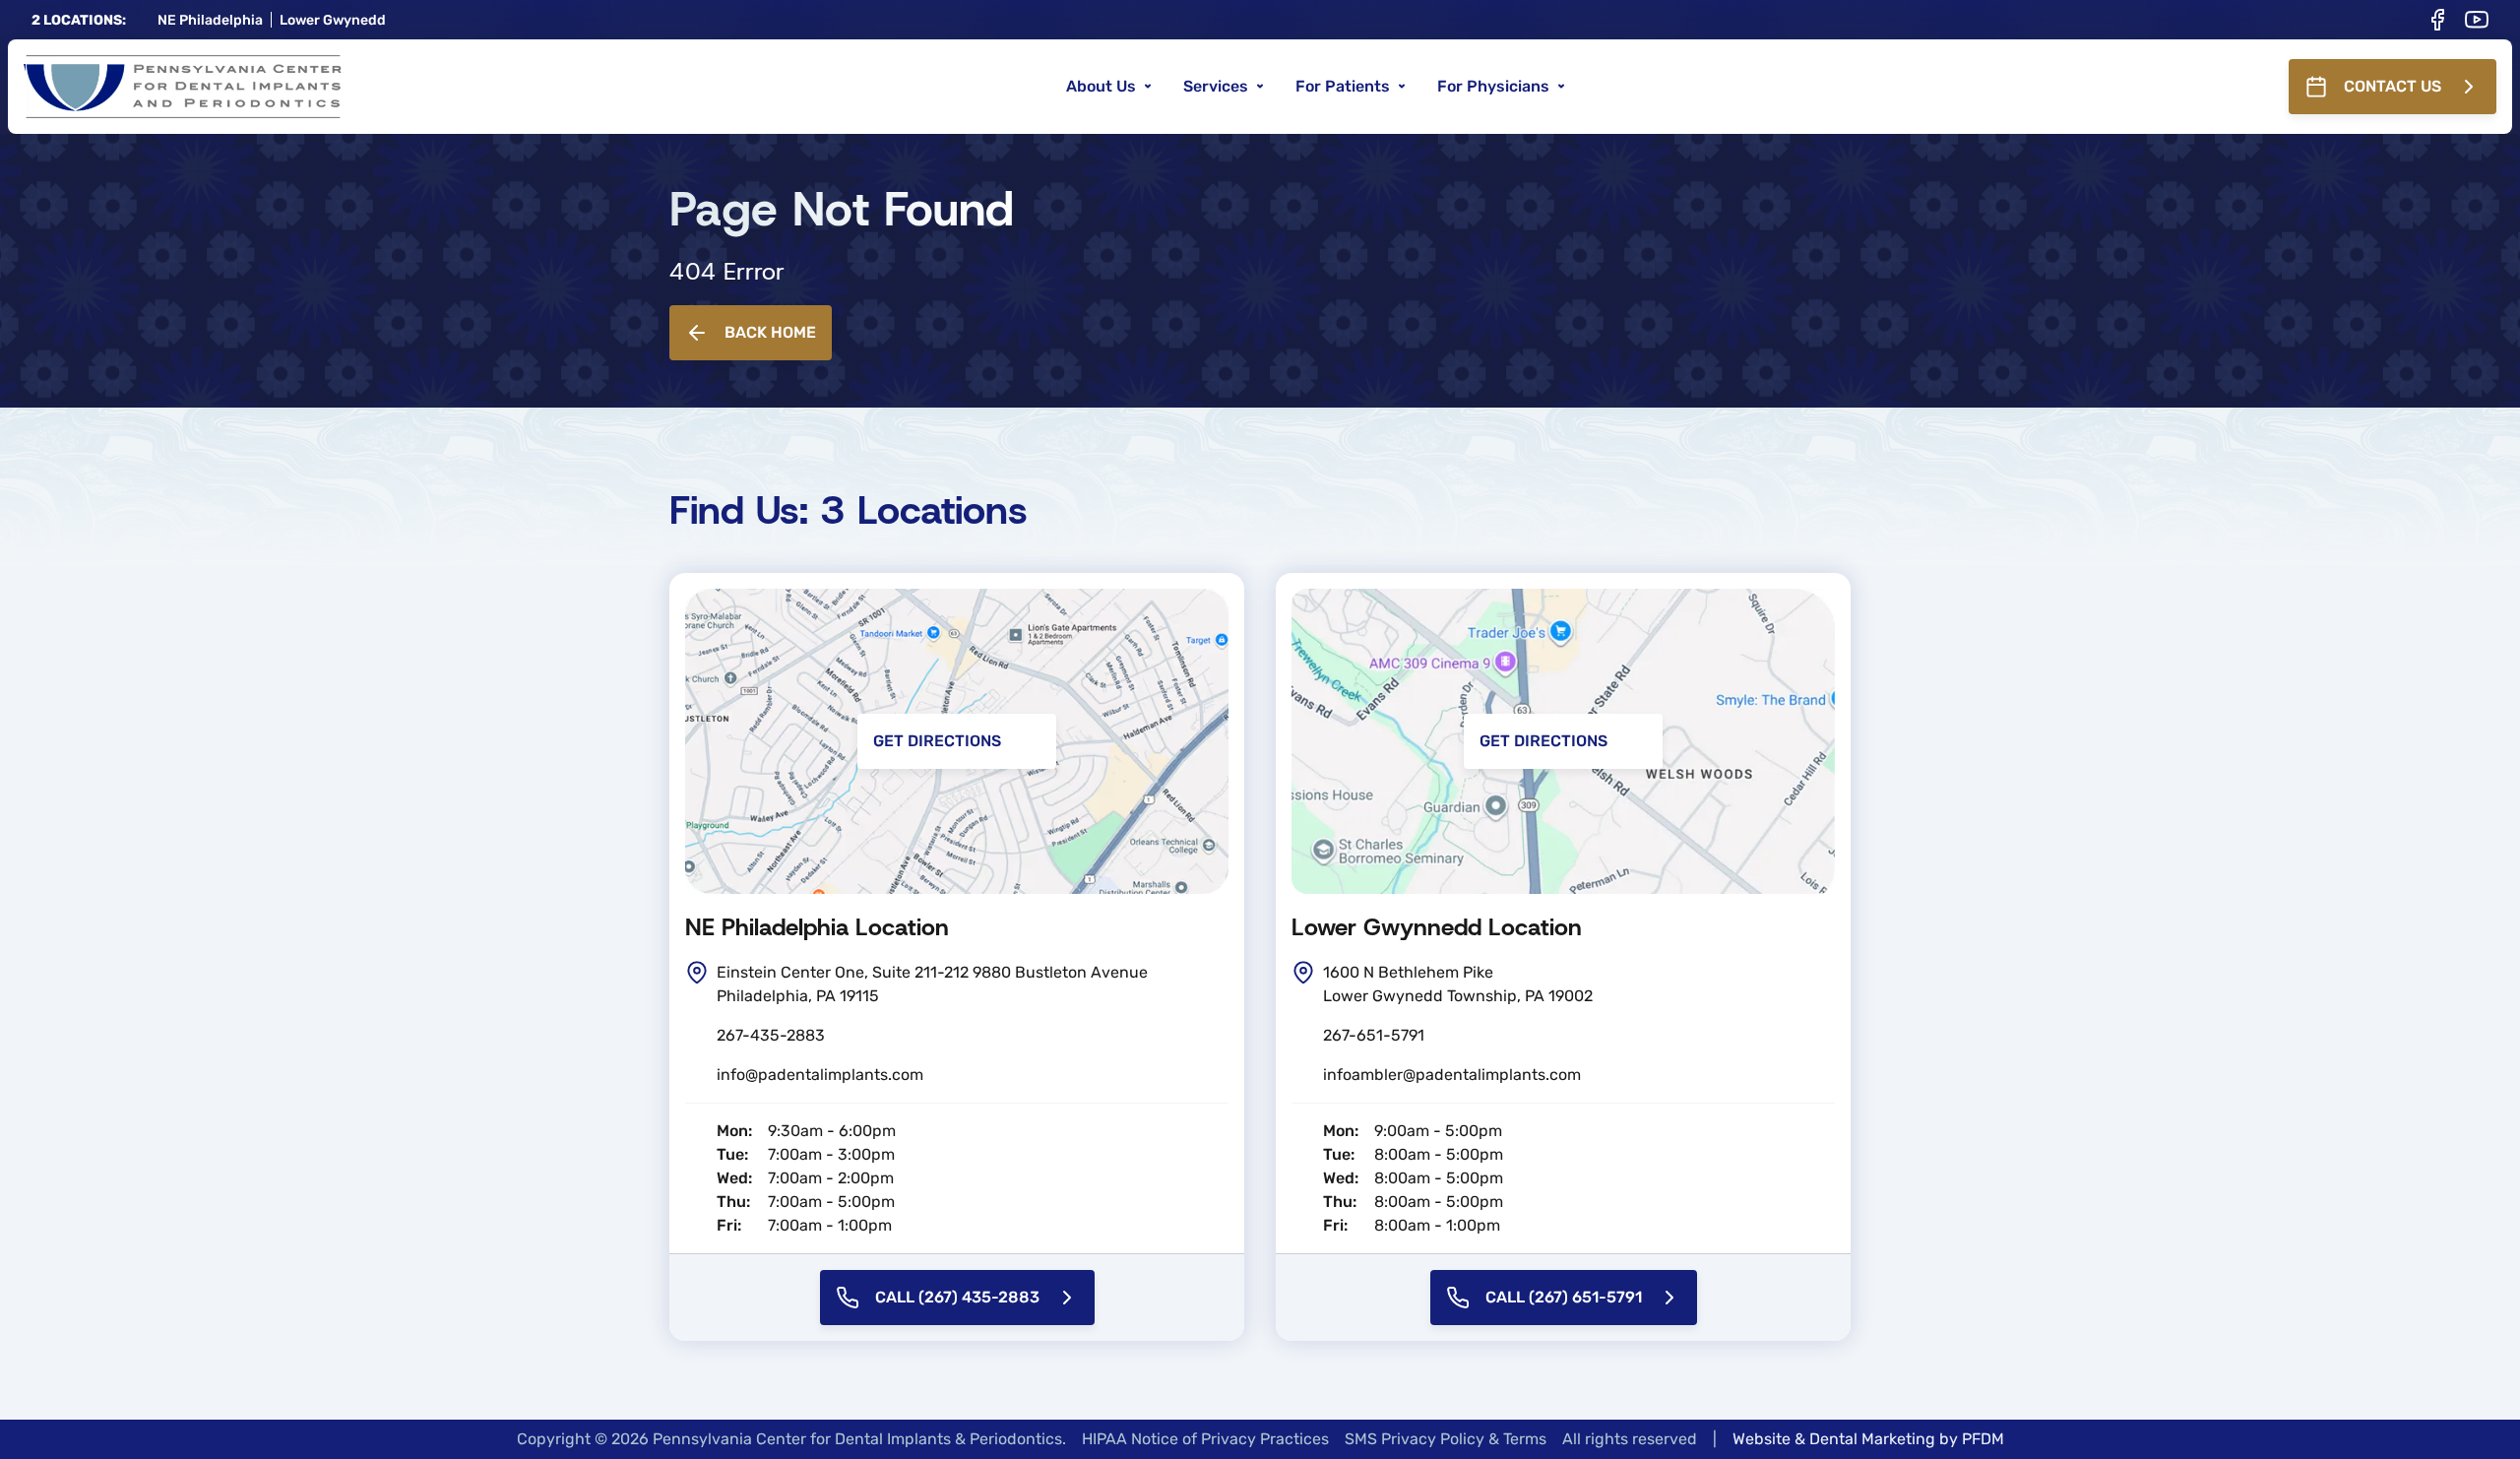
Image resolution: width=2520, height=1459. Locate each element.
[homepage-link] (183, 87)
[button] (1109, 87)
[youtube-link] (2477, 20)
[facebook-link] (2437, 20)
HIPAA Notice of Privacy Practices (1205, 1439)
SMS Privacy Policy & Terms (1446, 1439)
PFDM (1983, 1439)
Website (1762, 1439)
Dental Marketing (1872, 1439)
